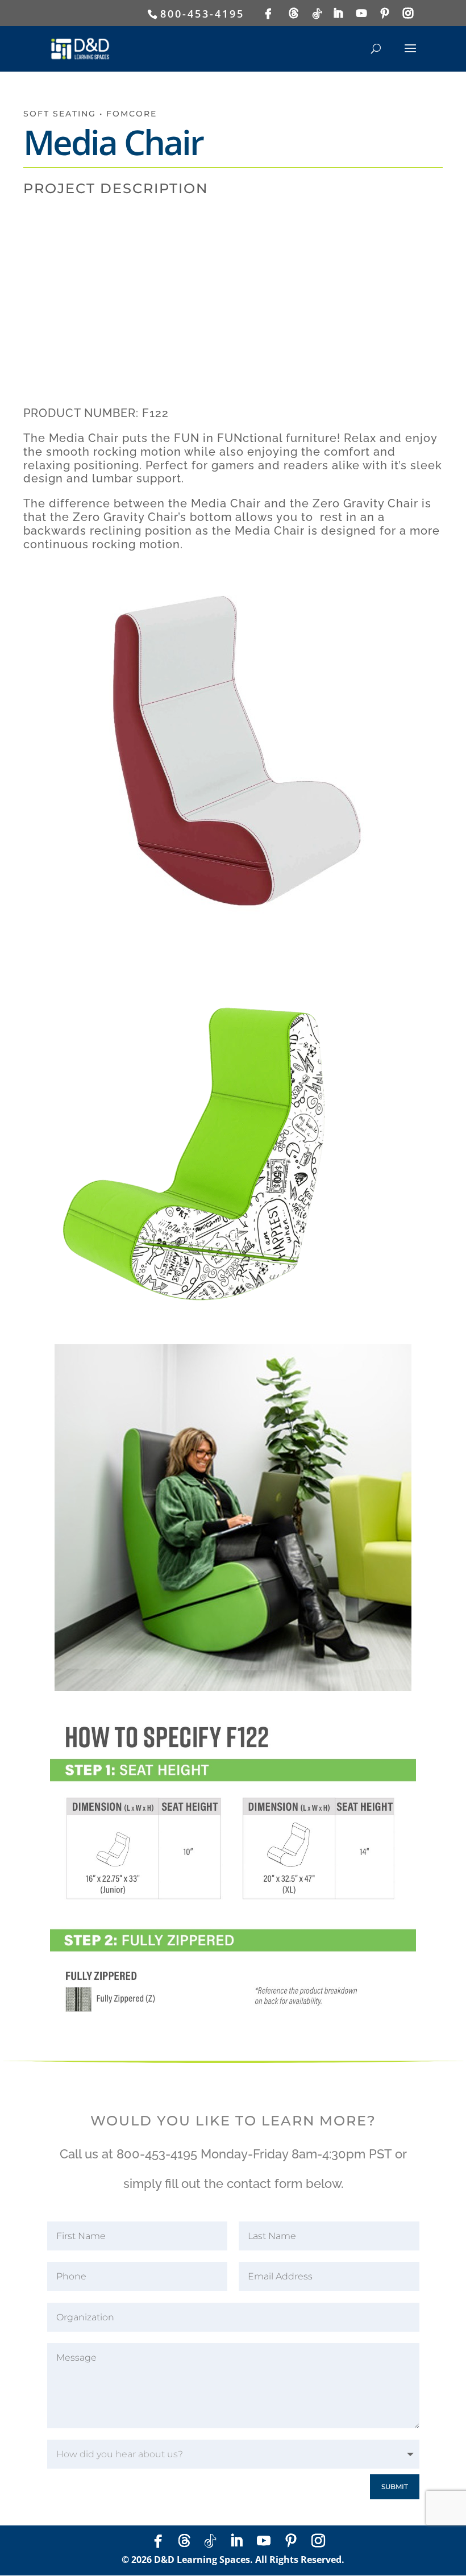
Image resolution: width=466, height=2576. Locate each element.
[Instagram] (409, 13)
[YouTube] (362, 13)
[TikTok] (318, 14)
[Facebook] (269, 14)
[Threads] (295, 13)
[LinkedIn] (339, 13)
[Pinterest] (386, 13)
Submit (395, 2487)
